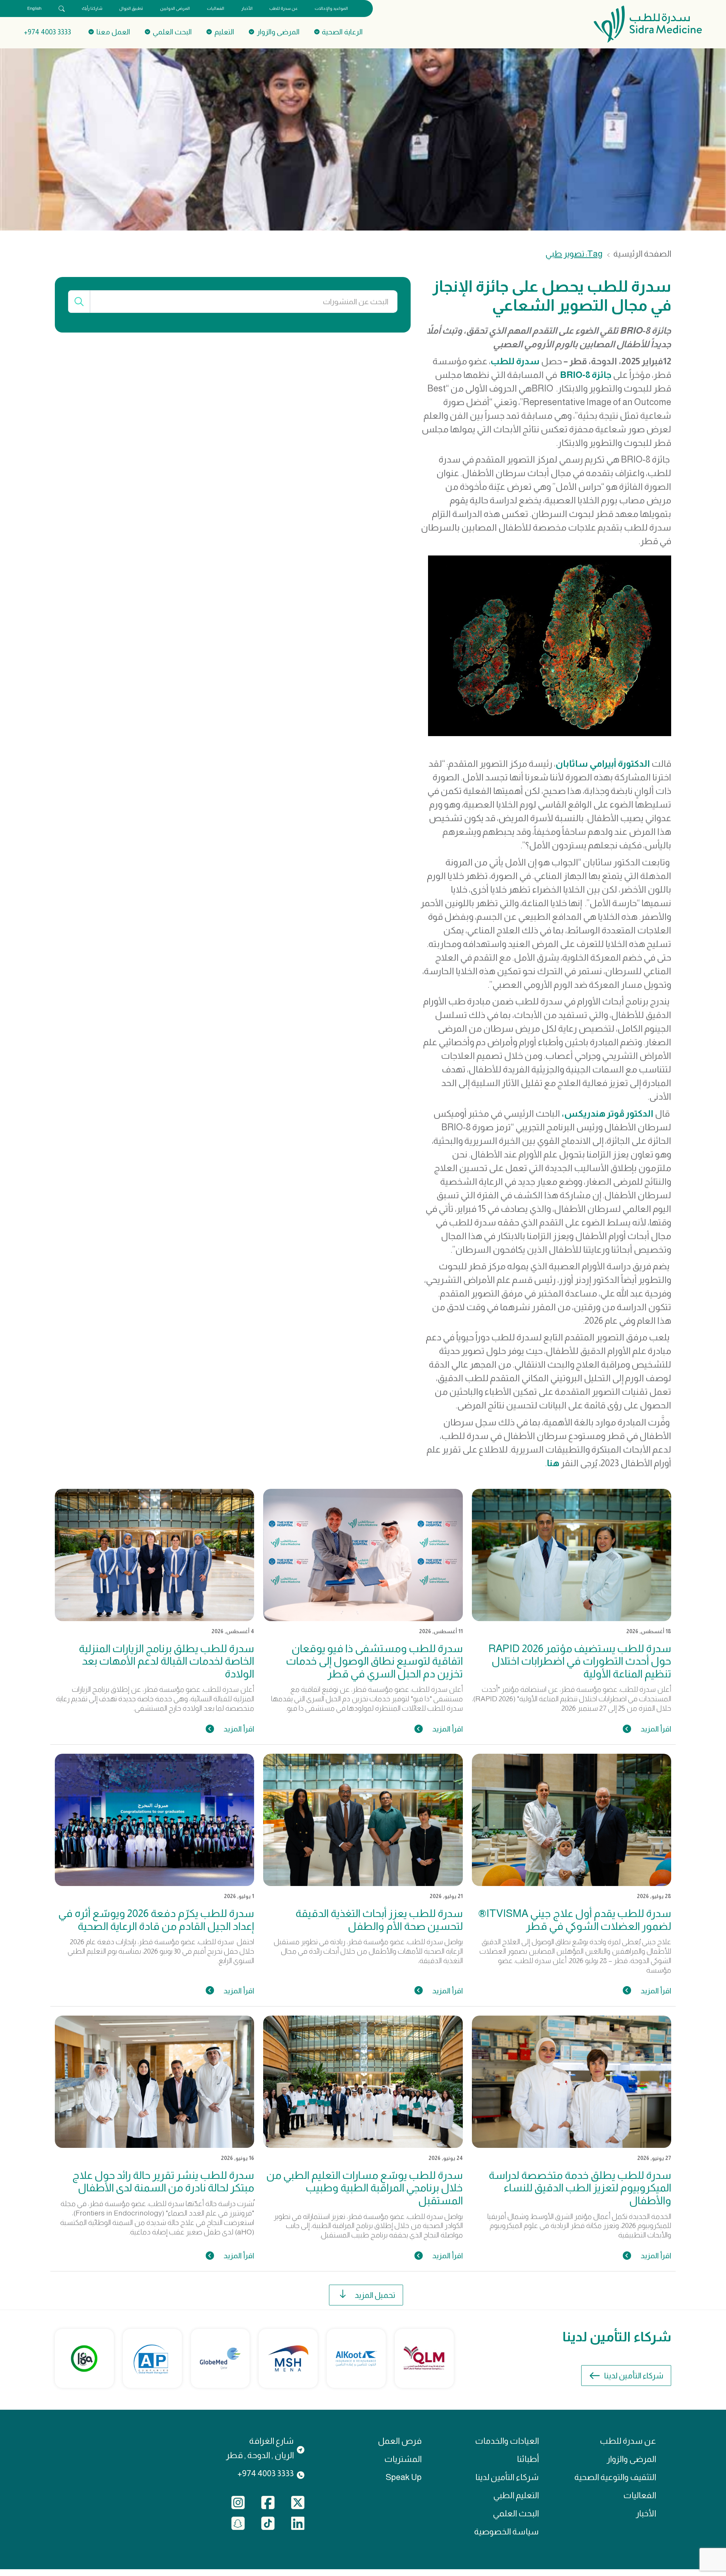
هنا (553, 1463)
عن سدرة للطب (283, 8)
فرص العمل (400, 2441)
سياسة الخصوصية (506, 2532)
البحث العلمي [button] (172, 32)
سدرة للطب (515, 361)
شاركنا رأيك (92, 8)
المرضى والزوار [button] (278, 32)
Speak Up (404, 2477)
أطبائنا (528, 2459)
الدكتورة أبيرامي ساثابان (603, 764)
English (34, 8)
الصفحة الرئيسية (642, 254)
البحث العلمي (516, 2513)
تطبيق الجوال (131, 8)
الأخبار (247, 8)
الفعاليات (216, 8)
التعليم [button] (224, 32)
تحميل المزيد (375, 2295)
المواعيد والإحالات (331, 8)
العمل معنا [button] (113, 32)
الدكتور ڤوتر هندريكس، (607, 1113)
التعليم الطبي (516, 2495)
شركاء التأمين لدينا (634, 2376)
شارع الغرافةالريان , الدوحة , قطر (260, 2448)
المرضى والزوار (631, 2459)
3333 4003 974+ (47, 32)
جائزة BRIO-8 (586, 375)
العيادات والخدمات (507, 2441)
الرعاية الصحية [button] (342, 32)
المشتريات (403, 2459)
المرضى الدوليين (175, 8)
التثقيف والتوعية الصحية (615, 2477)
